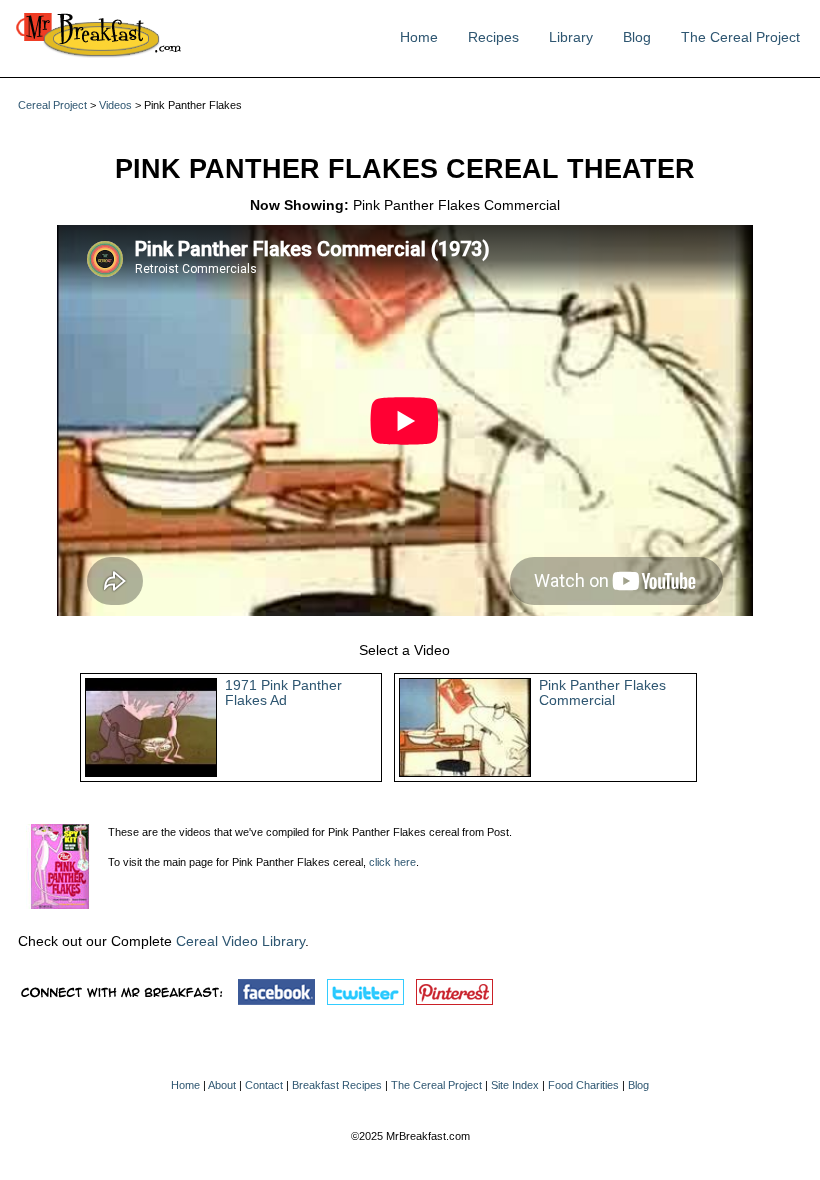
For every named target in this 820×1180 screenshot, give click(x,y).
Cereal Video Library (240, 941)
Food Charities (583, 1085)
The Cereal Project (740, 37)
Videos (115, 105)
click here (392, 862)
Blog (637, 37)
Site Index (515, 1085)
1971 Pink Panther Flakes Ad (283, 693)
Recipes (493, 37)
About (222, 1085)
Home (419, 37)
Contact (264, 1085)
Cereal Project (52, 105)
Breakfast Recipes (337, 1085)
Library (571, 37)
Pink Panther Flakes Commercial (602, 693)
